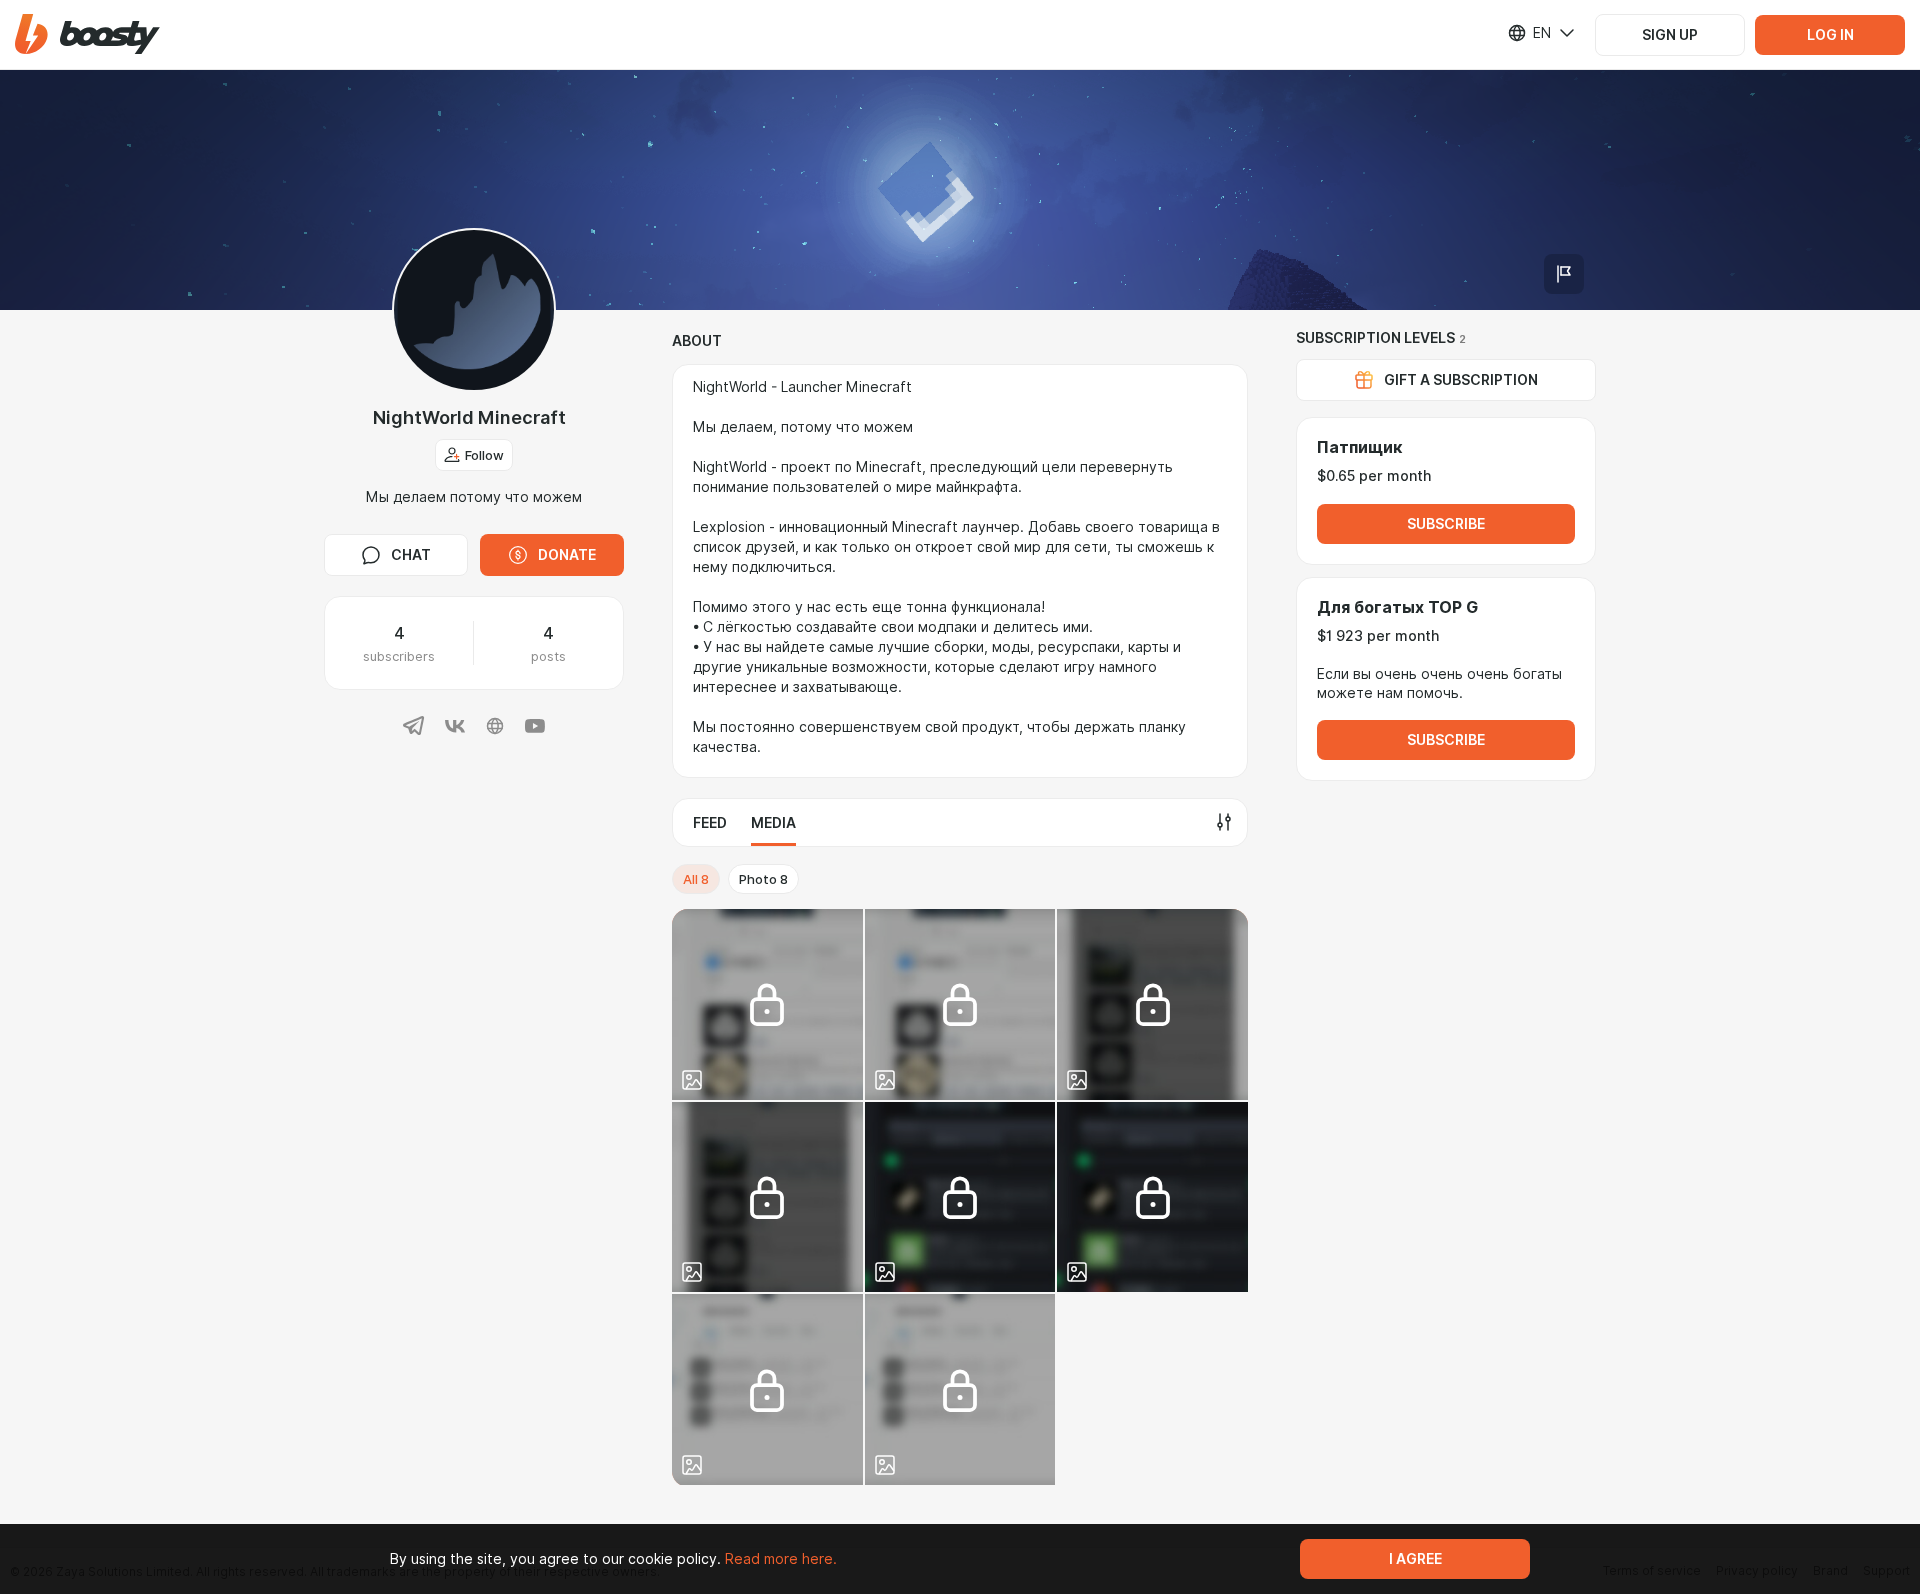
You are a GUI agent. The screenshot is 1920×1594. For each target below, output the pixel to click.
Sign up (1670, 35)
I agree (1415, 1559)
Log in (1830, 35)
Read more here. (781, 1559)
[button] (87, 34)
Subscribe (1446, 524)
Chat (411, 555)
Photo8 (763, 879)
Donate (567, 555)
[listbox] (1529, 33)
